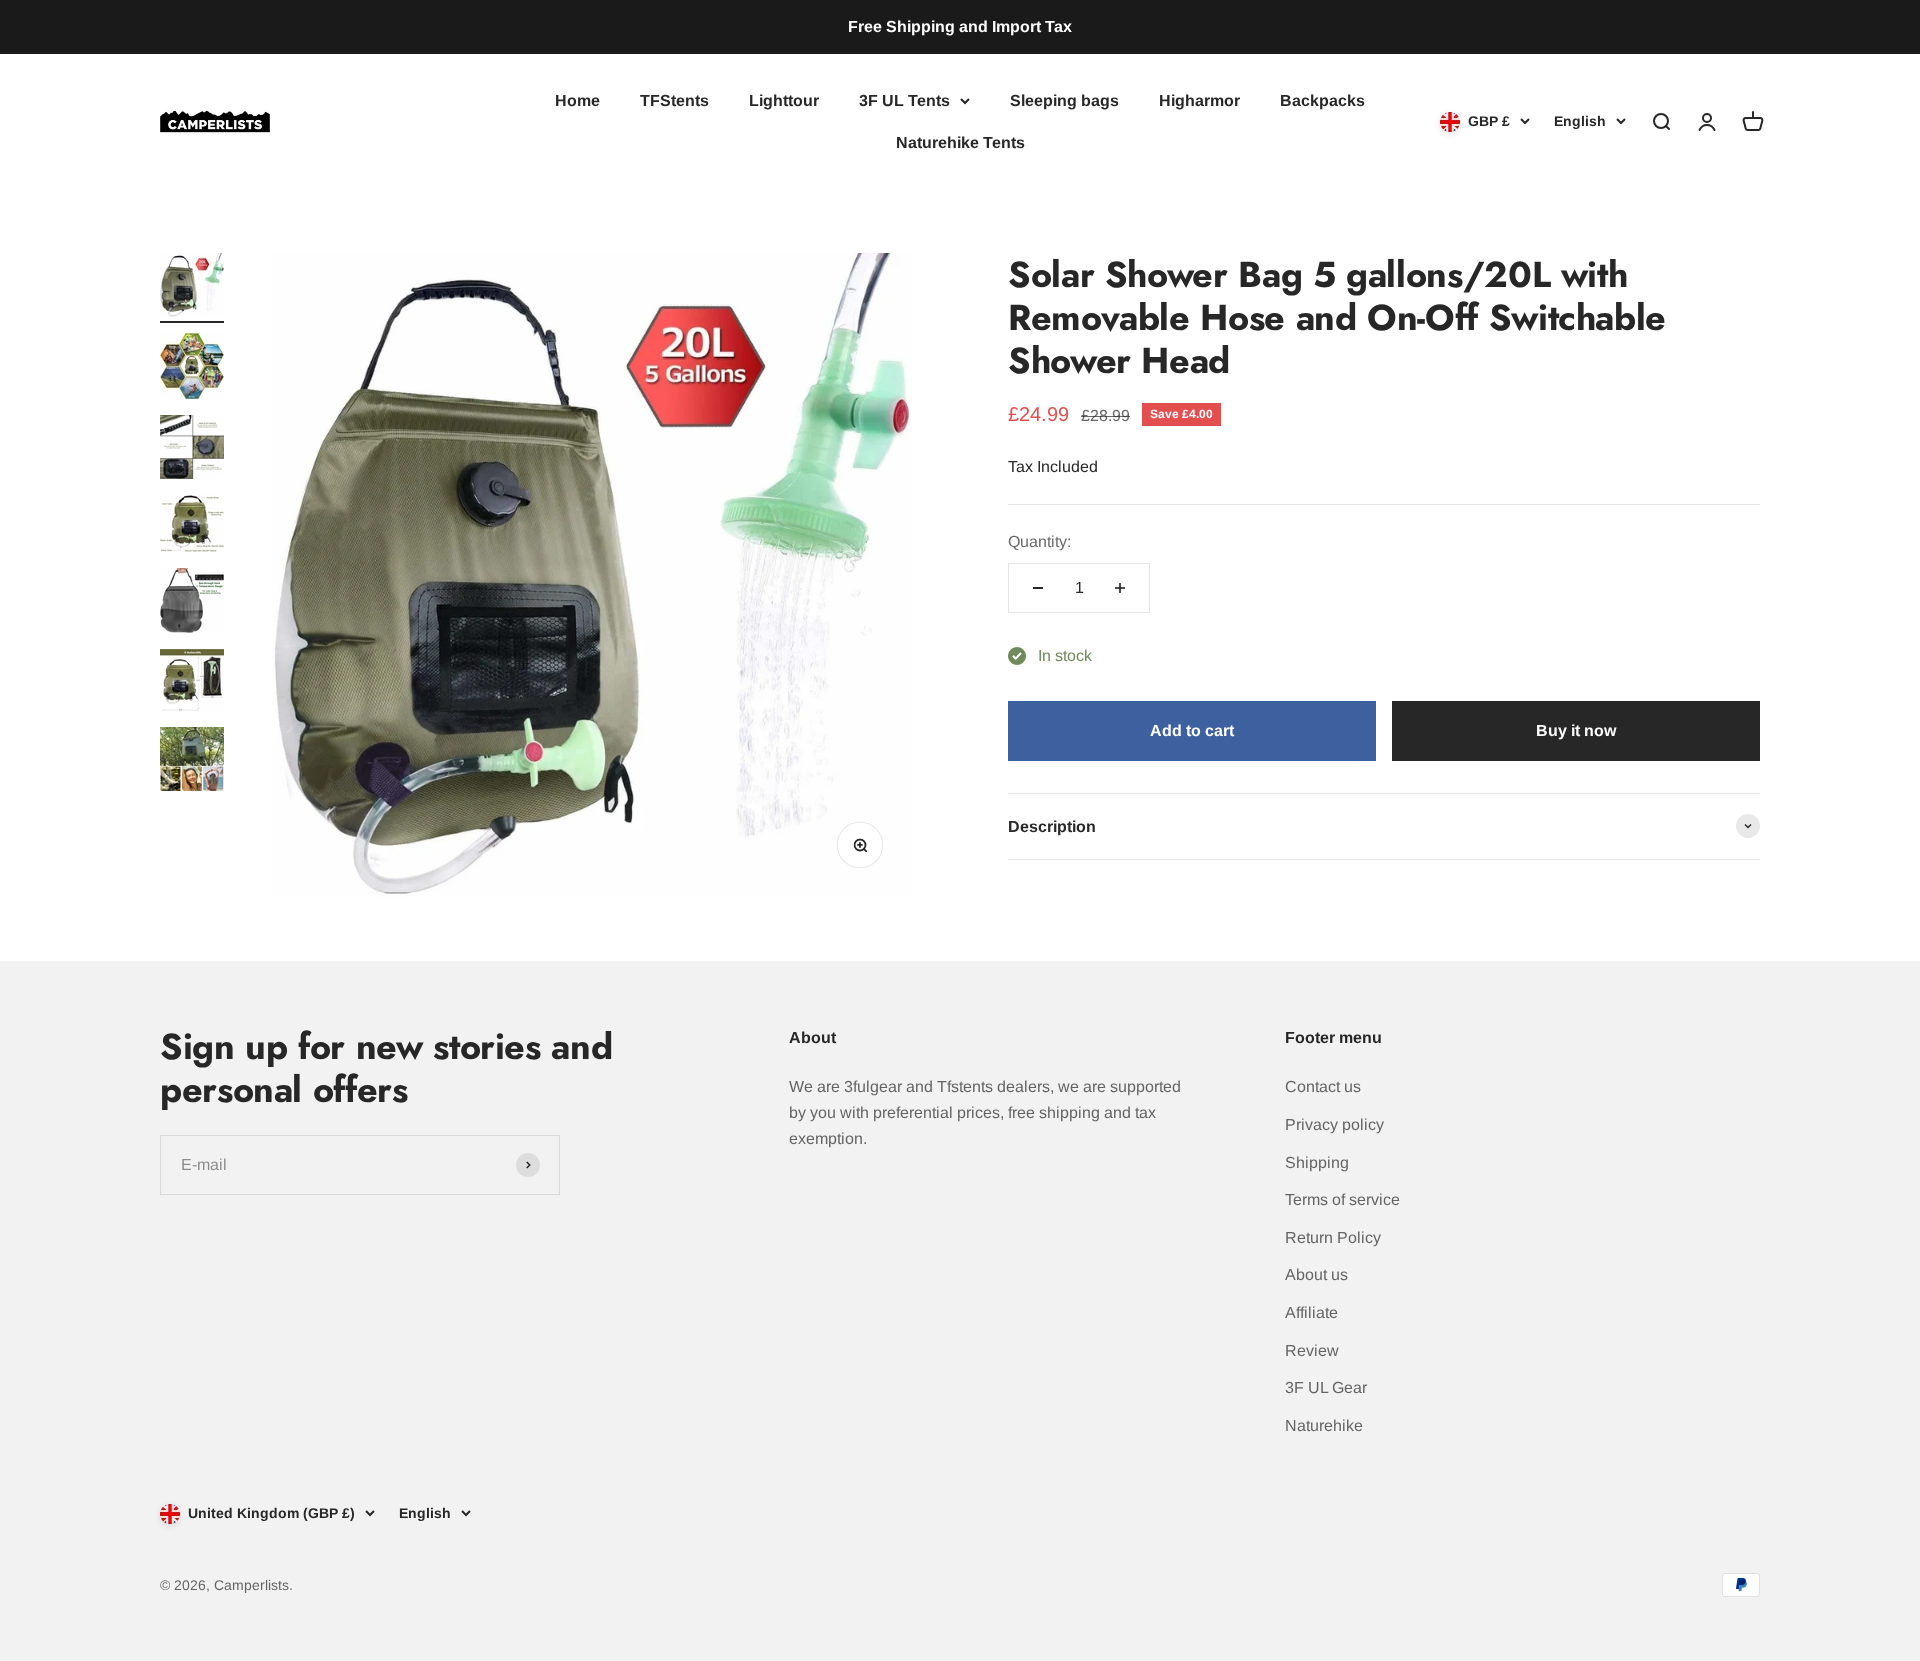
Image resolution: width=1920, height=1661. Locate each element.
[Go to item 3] (192, 450)
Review (1312, 1350)
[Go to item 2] (192, 369)
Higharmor (1199, 100)
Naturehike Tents (960, 141)
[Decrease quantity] (1038, 588)
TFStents (674, 100)
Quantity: (1039, 541)
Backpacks (1322, 100)
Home (577, 100)
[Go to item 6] (192, 683)
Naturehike (1324, 1425)
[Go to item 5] (192, 603)
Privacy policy (1334, 1124)
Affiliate (1311, 1312)
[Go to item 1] (192, 288)
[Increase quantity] (1120, 588)
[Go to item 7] (192, 762)
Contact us (1323, 1086)
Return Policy (1333, 1237)
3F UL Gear (1326, 1387)
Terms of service (1342, 1199)
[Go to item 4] (192, 526)
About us (1316, 1274)
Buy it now (1576, 730)
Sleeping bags (1064, 100)
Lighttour (784, 100)
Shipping (1317, 1162)
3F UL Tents (904, 100)
